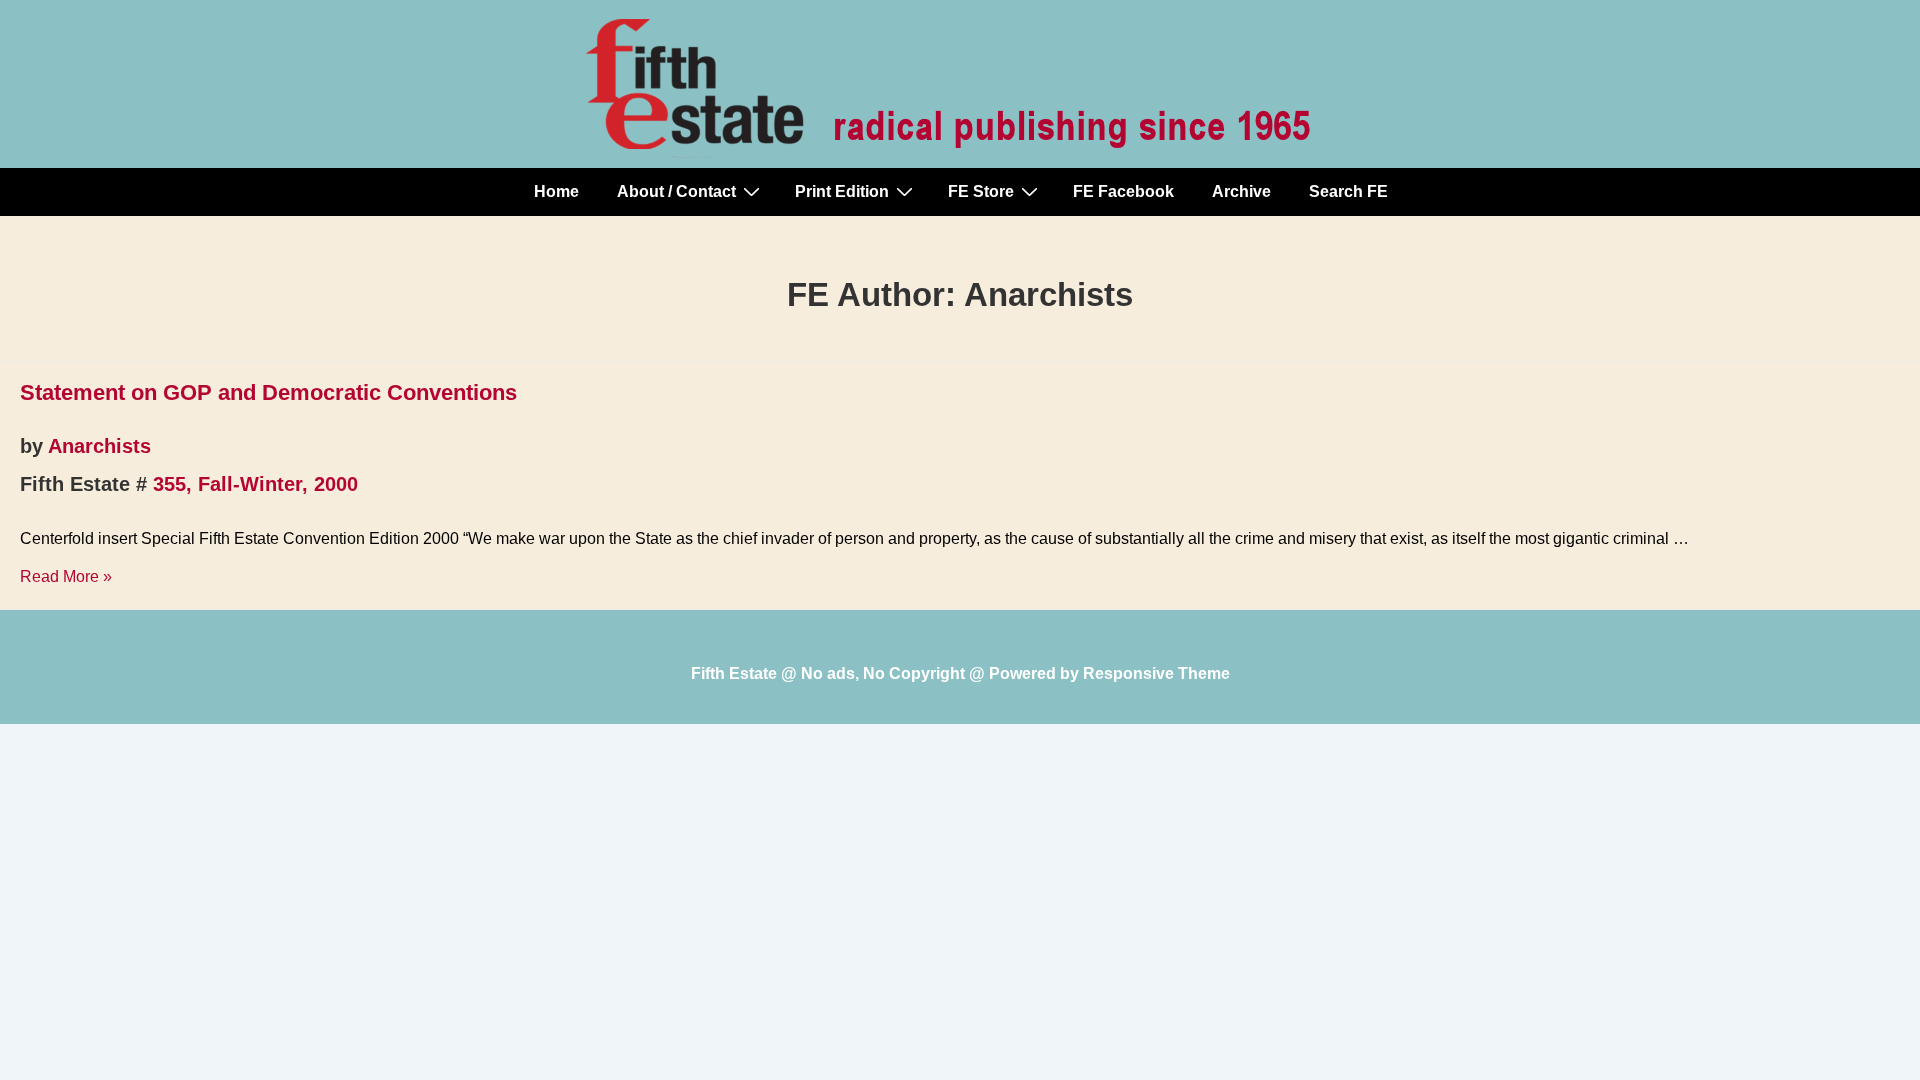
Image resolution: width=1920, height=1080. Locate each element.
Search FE (1348, 191)
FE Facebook (1123, 191)
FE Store (981, 191)
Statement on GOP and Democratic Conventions (268, 392)
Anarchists (99, 446)
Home (556, 191)
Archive (1241, 191)
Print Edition (842, 191)
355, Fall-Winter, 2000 (255, 484)
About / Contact (676, 191)
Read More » (66, 576)
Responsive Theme (1156, 673)
